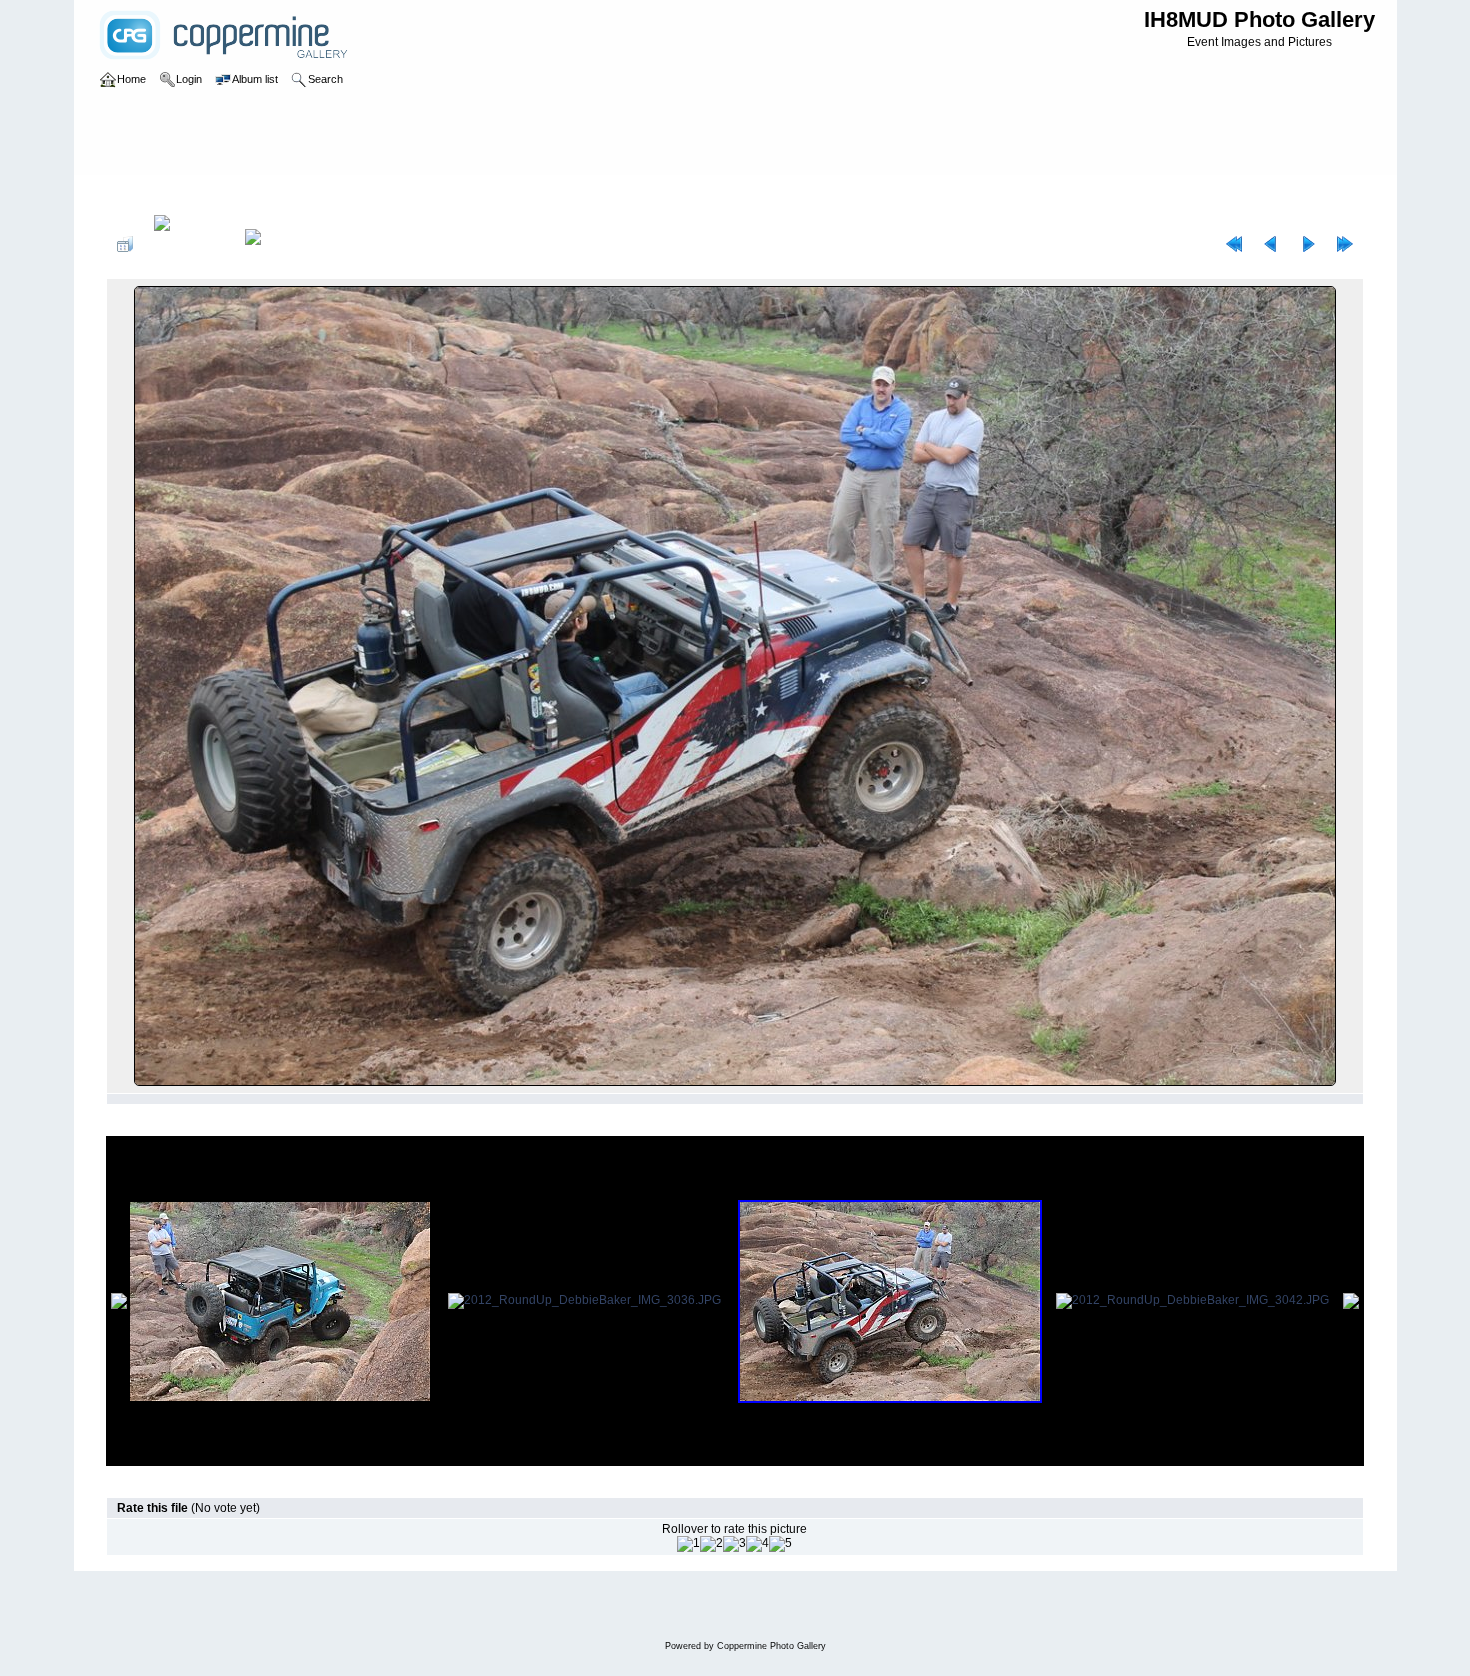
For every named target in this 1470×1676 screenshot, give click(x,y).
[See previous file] (1271, 244)
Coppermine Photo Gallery (771, 1646)
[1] (688, 1544)
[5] (780, 1544)
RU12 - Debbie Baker (272, 194)
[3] (734, 1544)
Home (143, 194)
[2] (711, 1544)
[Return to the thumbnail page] (125, 244)
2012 (187, 194)
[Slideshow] (274, 244)
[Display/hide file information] (189, 244)
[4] (757, 1544)
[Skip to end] (1345, 244)
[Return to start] (1234, 244)
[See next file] (1308, 244)
